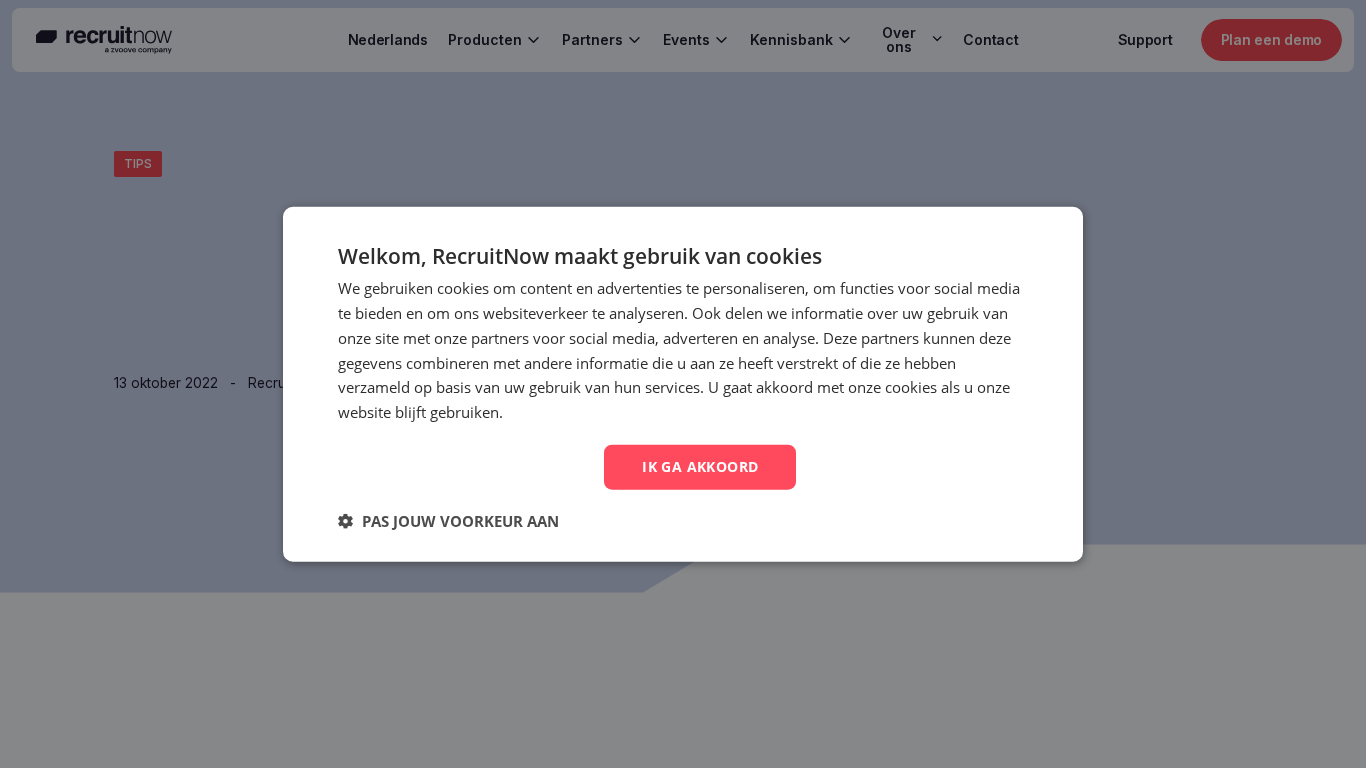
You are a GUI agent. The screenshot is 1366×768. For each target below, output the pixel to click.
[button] (448, 520)
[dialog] (683, 384)
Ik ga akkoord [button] (700, 466)
